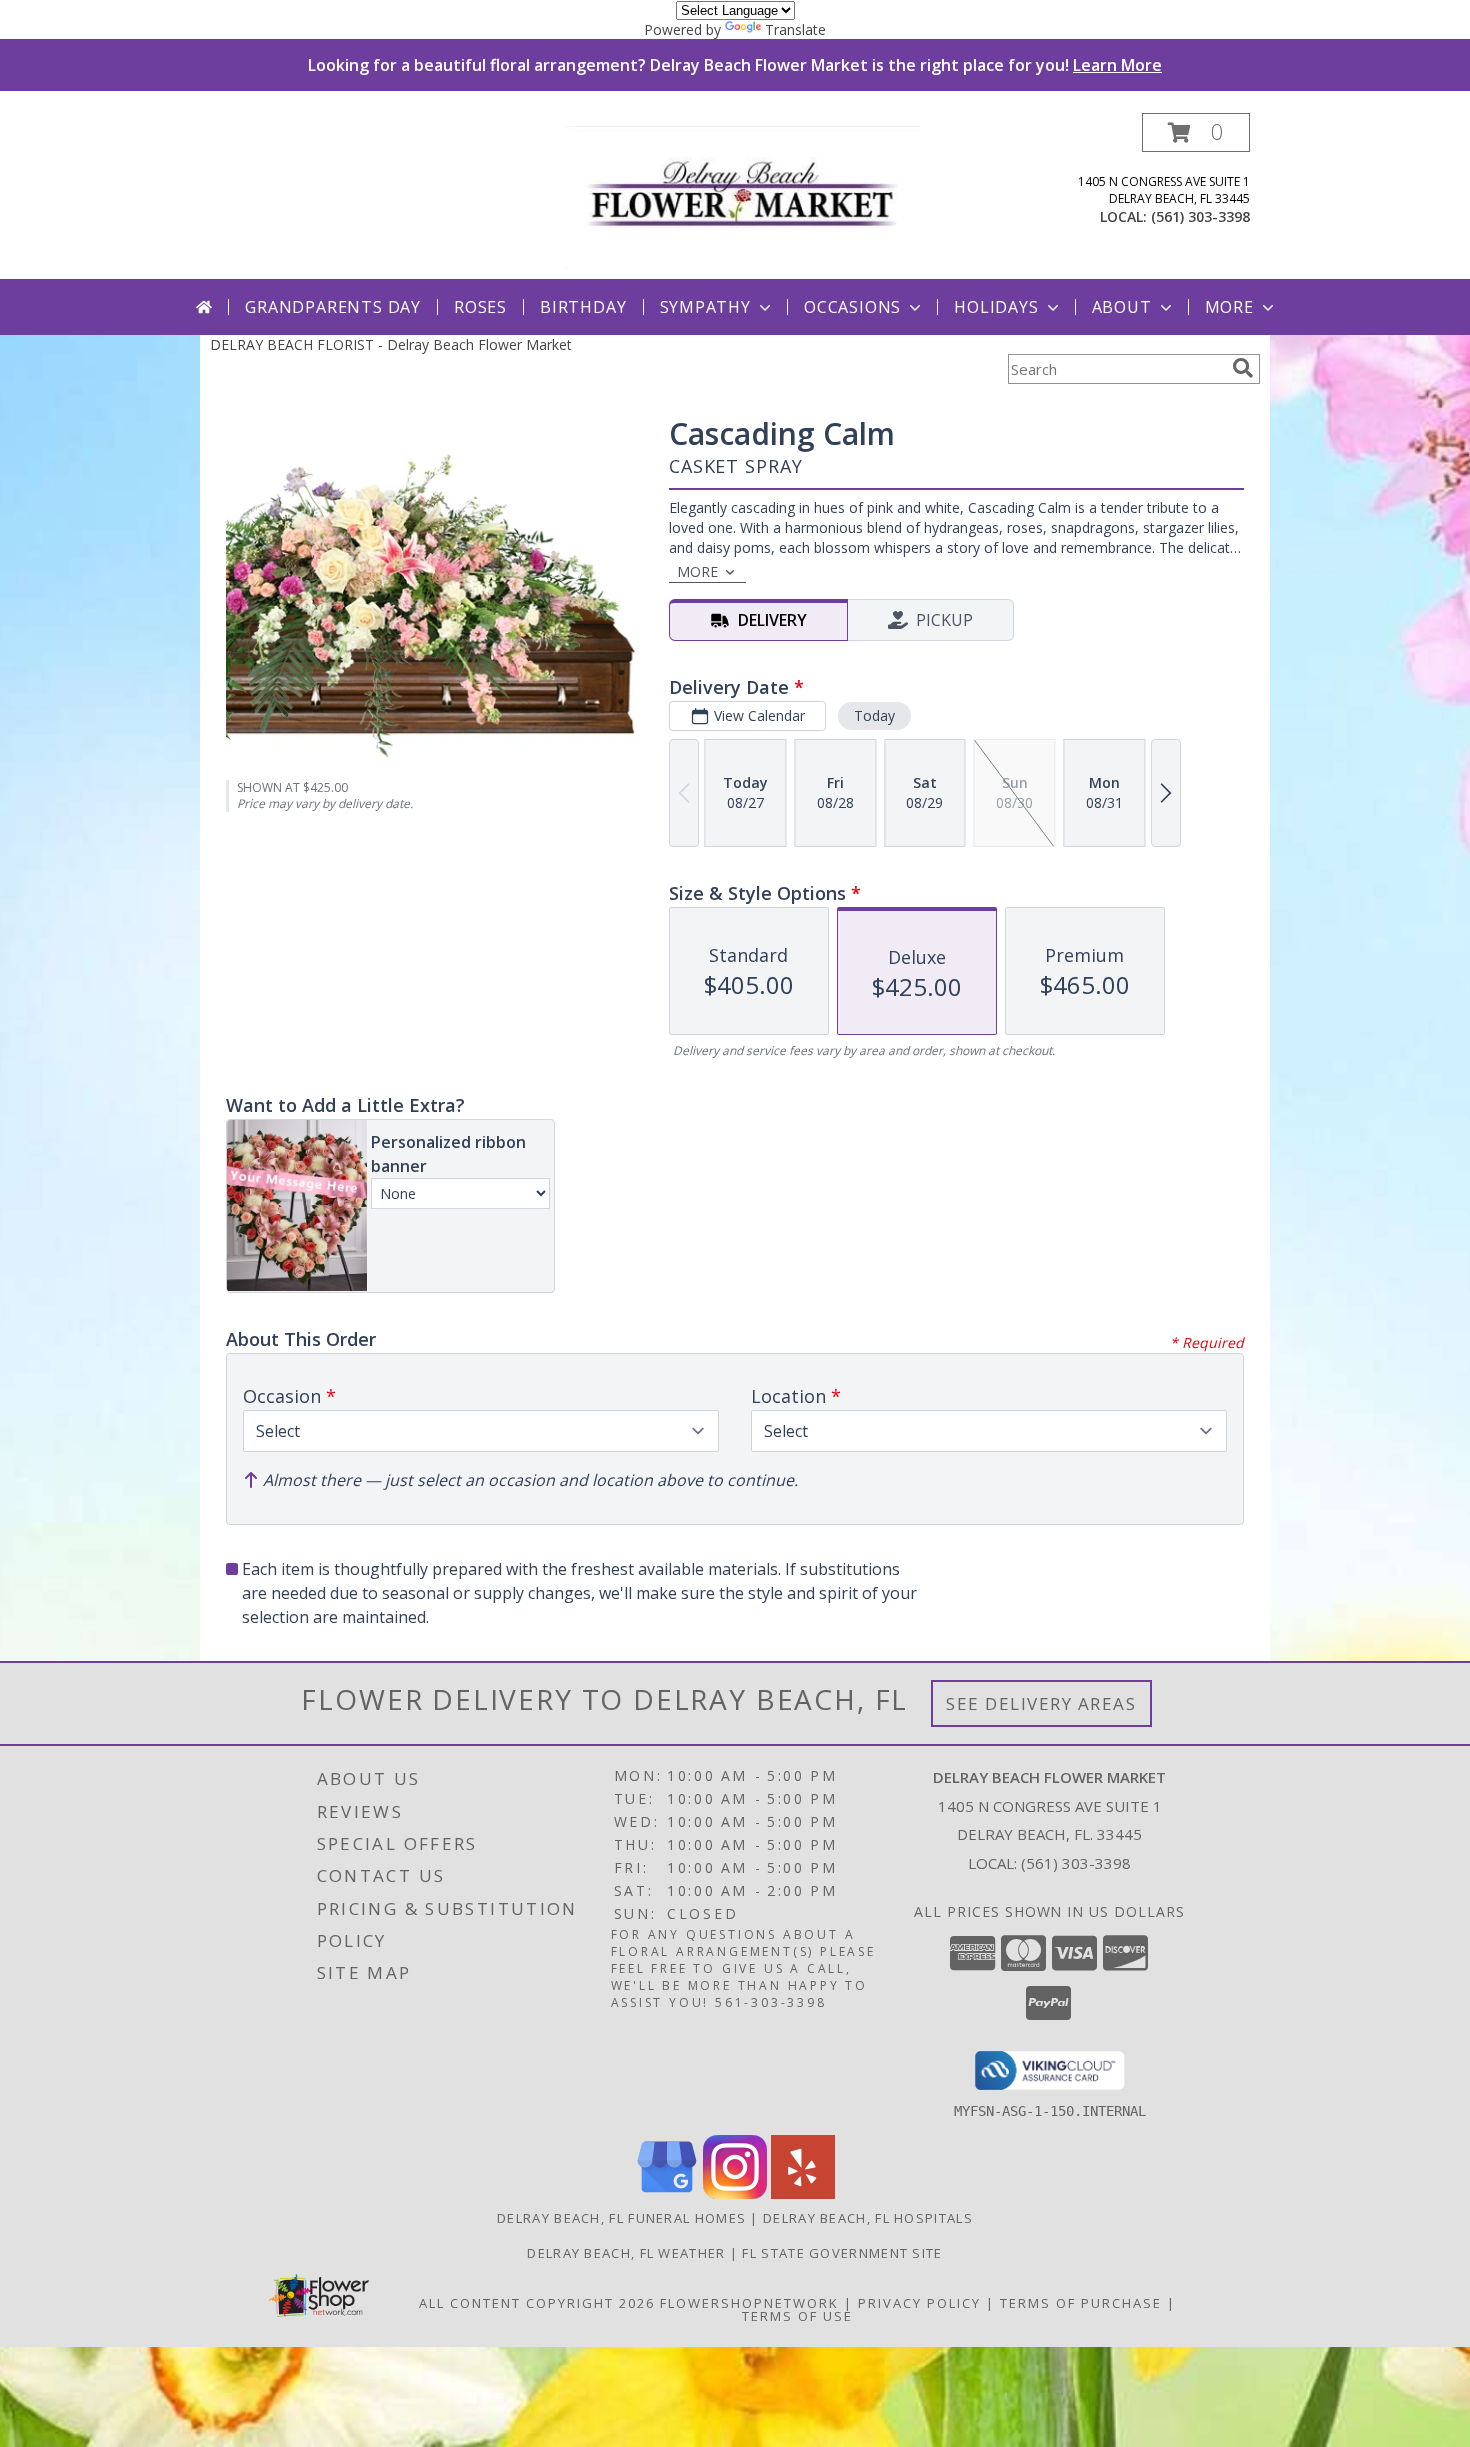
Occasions (852, 307)
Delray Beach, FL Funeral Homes (621, 2218)
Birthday (583, 307)
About (1122, 307)
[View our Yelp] (803, 2193)
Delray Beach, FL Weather (626, 2253)
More (1229, 307)
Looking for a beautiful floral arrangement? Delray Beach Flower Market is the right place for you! (735, 65)
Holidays (996, 307)
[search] (1243, 368)
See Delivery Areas (1041, 1703)
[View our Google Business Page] (667, 2193)
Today (874, 715)
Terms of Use (797, 2316)
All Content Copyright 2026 (537, 2303)
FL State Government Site (842, 2253)
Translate (795, 29)
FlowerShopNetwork (749, 2303)
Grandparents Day (333, 307)
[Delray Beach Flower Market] (742, 195)
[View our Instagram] (735, 2193)
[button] (1196, 132)
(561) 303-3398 (1200, 216)
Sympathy (705, 307)
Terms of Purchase (1081, 2303)
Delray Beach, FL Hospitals (868, 2218)
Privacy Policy (919, 2303)
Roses (480, 307)
